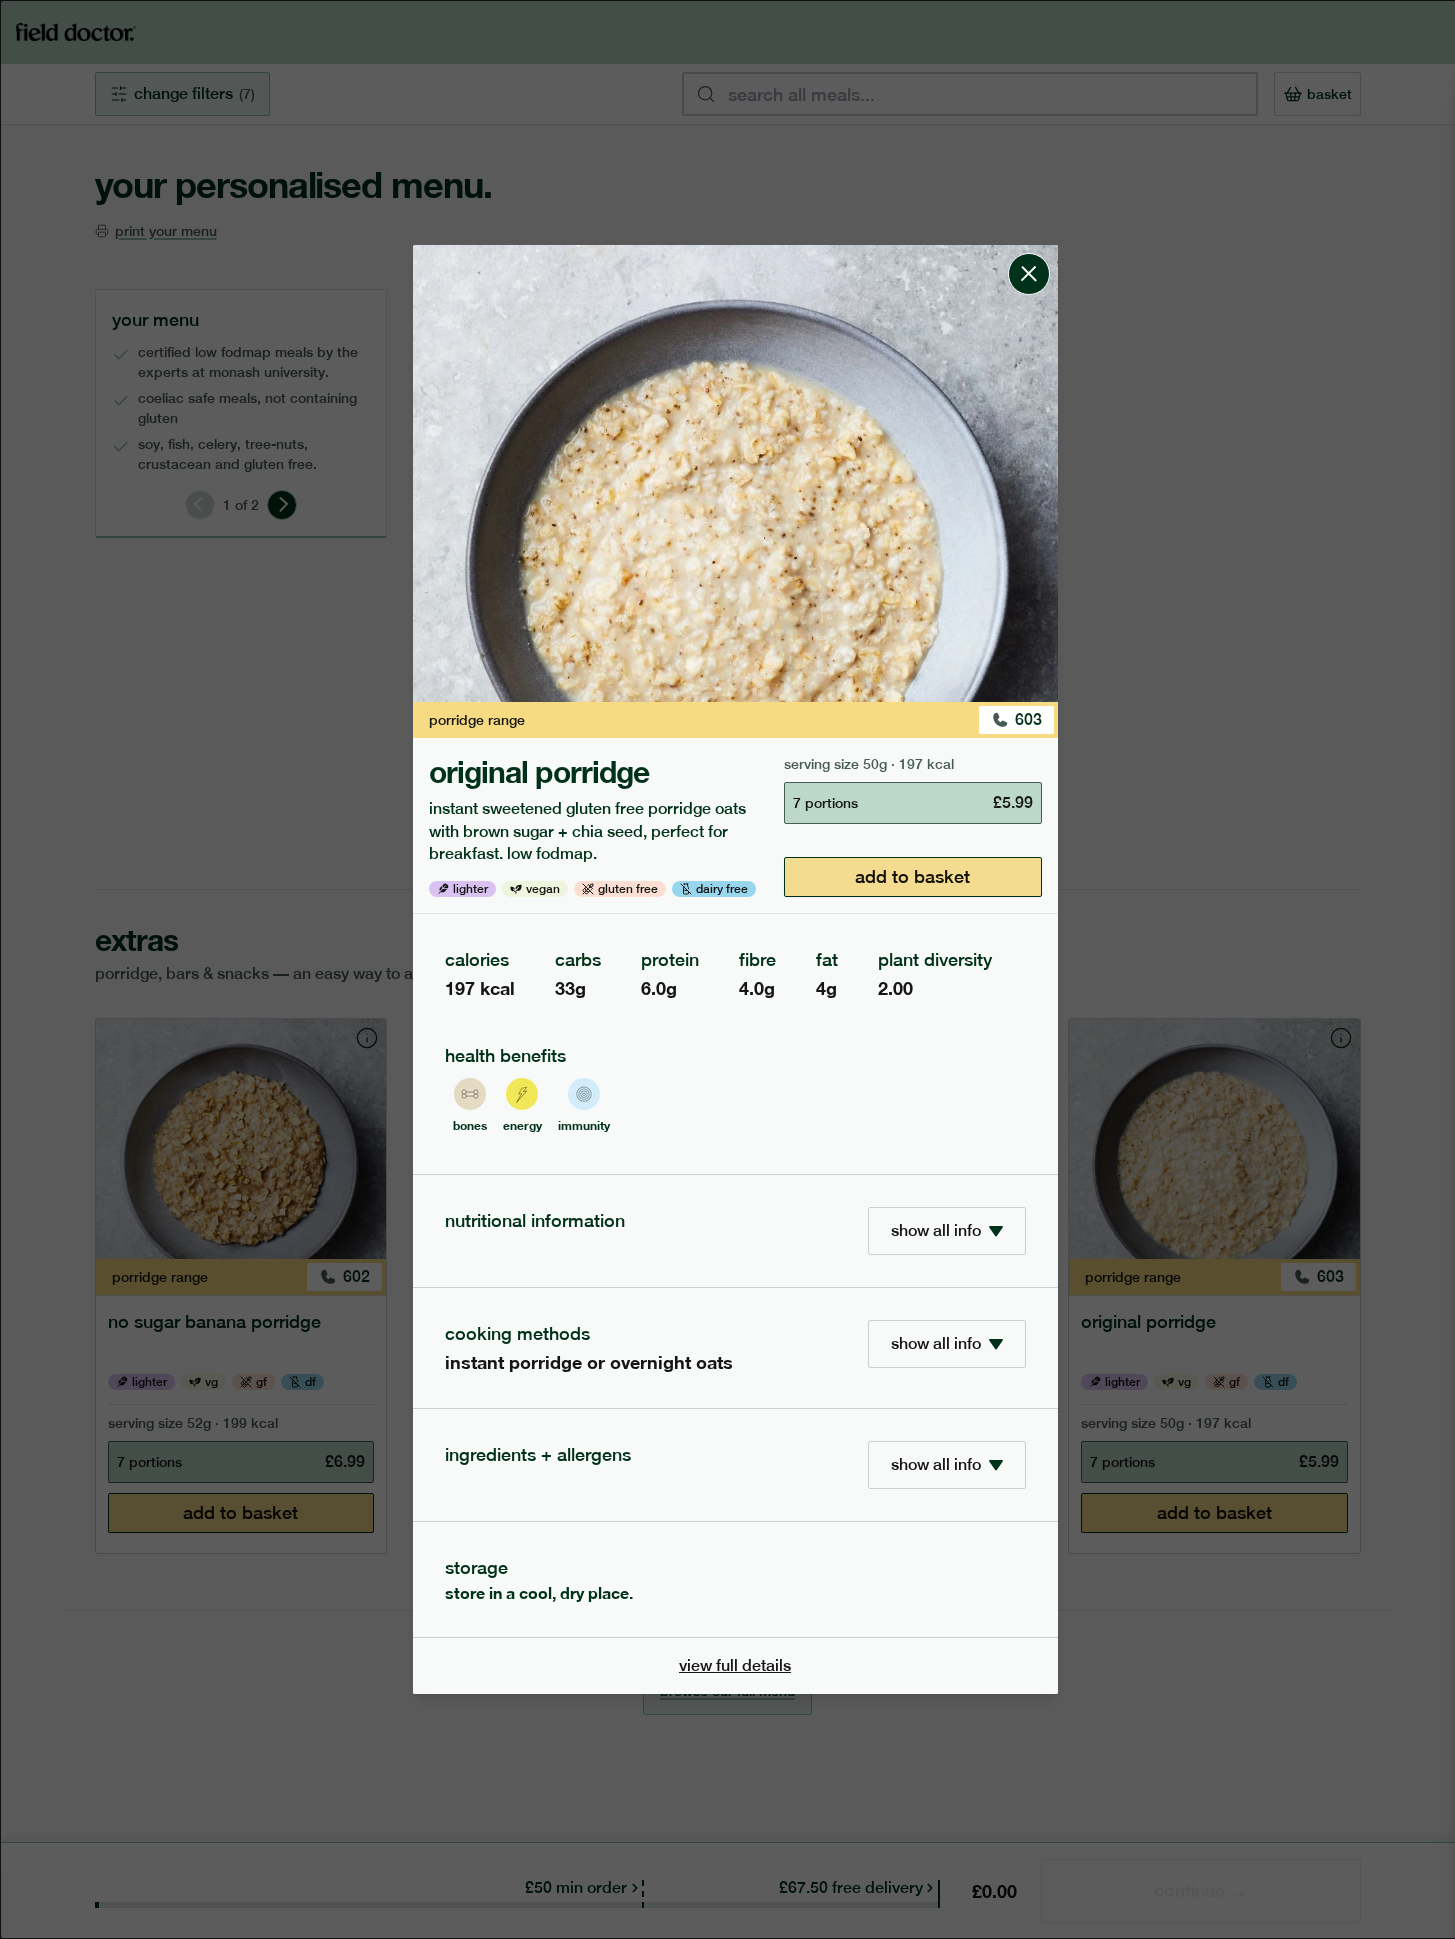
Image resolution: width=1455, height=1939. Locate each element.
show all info (936, 1230)
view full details (735, 1665)
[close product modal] (1029, 253)
